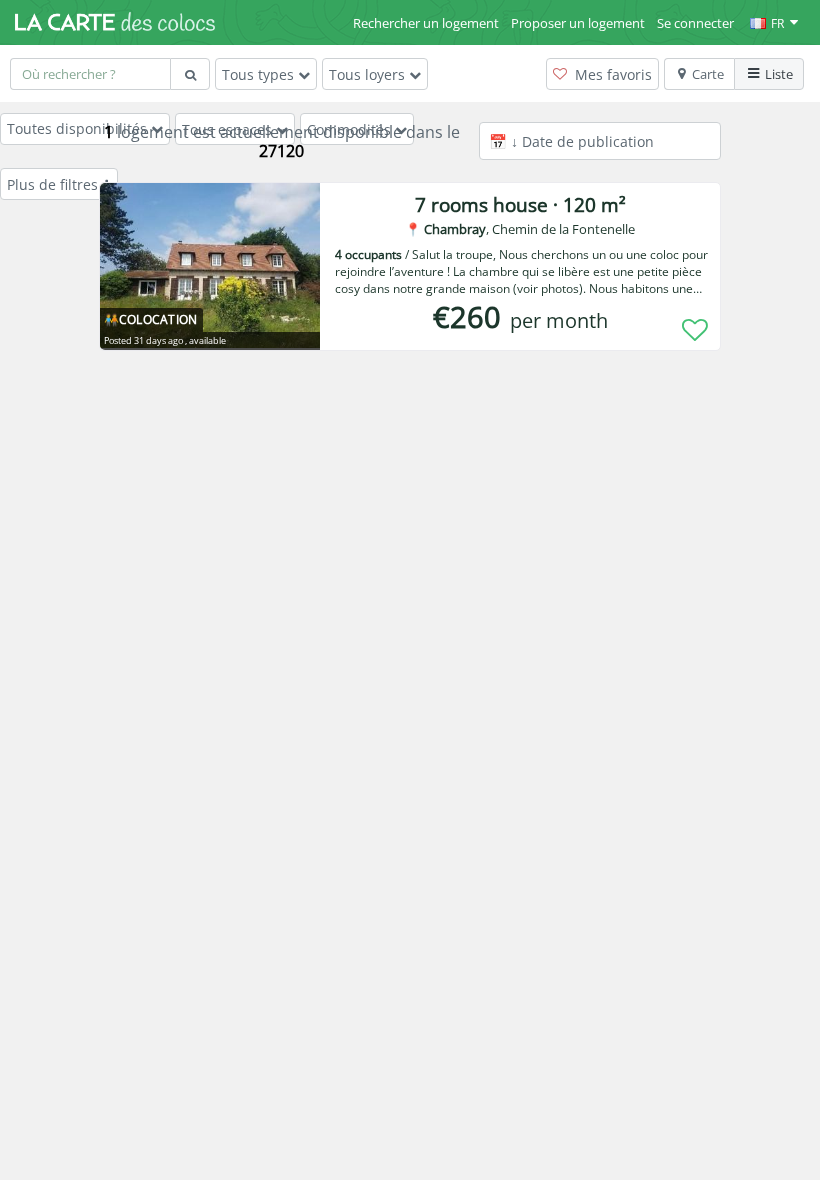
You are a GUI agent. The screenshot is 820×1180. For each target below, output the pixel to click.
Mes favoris (611, 74)
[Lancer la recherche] (190, 74)
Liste (779, 74)
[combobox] (90, 74)
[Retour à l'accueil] (115, 22)
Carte (708, 74)
